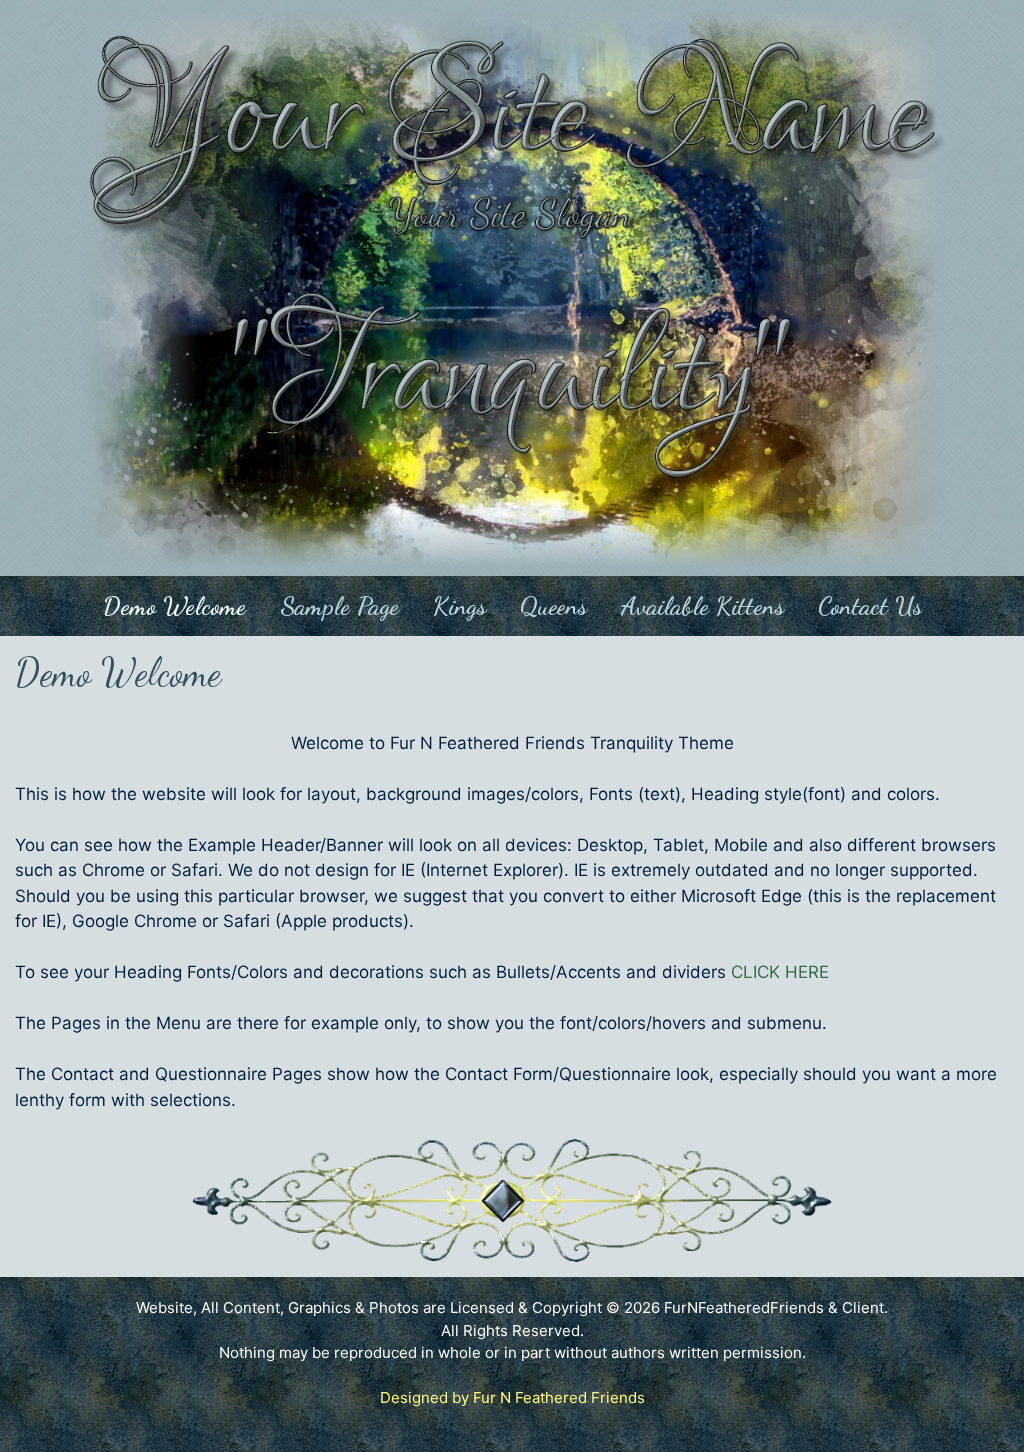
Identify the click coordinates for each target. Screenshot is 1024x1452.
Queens (553, 606)
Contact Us (870, 606)
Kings (459, 606)
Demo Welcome (174, 606)
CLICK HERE (780, 972)
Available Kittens (702, 606)
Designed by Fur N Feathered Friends (512, 1397)
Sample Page (339, 606)
